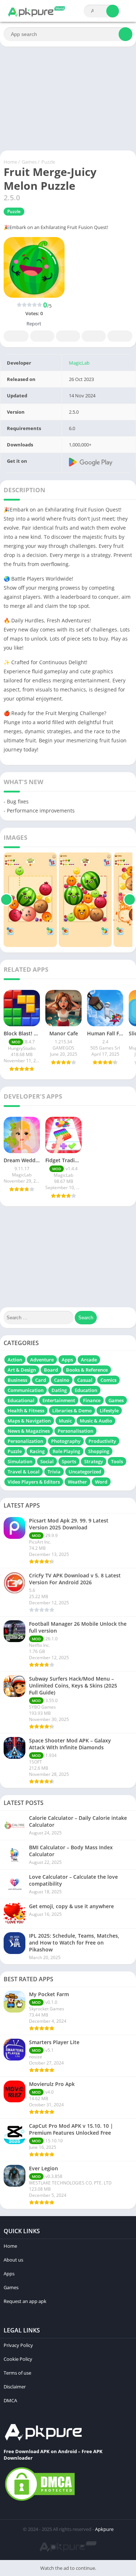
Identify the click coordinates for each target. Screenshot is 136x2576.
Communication (26, 1390)
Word (101, 1482)
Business (17, 1380)
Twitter (42, 336)
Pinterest (68, 336)
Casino (62, 1380)
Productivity (102, 1441)
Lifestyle (109, 1411)
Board (51, 1370)
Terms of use (17, 2373)
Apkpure (104, 2529)
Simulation (20, 1461)
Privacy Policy (18, 2345)
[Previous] (6, 900)
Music (65, 1421)
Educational (21, 1400)
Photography (66, 1441)
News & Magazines (29, 1431)
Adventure (42, 1360)
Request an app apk (25, 2301)
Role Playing (66, 1451)
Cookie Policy (18, 2359)
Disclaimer (15, 2387)
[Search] (113, 11)
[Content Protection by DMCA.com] (40, 2500)
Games (29, 162)
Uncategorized (85, 1472)
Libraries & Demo (72, 1411)
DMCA (10, 2400)
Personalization (25, 1441)
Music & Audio (96, 1421)
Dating (59, 1390)
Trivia (54, 1472)
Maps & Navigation (29, 1421)
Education (86, 1390)
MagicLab (79, 363)
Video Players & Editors (34, 1482)
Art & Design (22, 1370)
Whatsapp (120, 336)
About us (13, 2260)
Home (10, 162)
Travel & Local (24, 1472)
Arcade (89, 1360)
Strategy (94, 1461)
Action (15, 1360)
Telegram (94, 336)
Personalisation (75, 1431)
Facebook (16, 336)
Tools (117, 1461)
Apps (67, 1360)
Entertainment (59, 1400)
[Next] (130, 900)
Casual (85, 1380)
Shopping (99, 1451)
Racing (37, 1451)
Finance (92, 1400)
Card (41, 1380)
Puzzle (48, 162)
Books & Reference (87, 1370)
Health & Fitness (26, 1411)
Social (47, 1461)
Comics (108, 1380)
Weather (77, 1482)
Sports (69, 1461)
